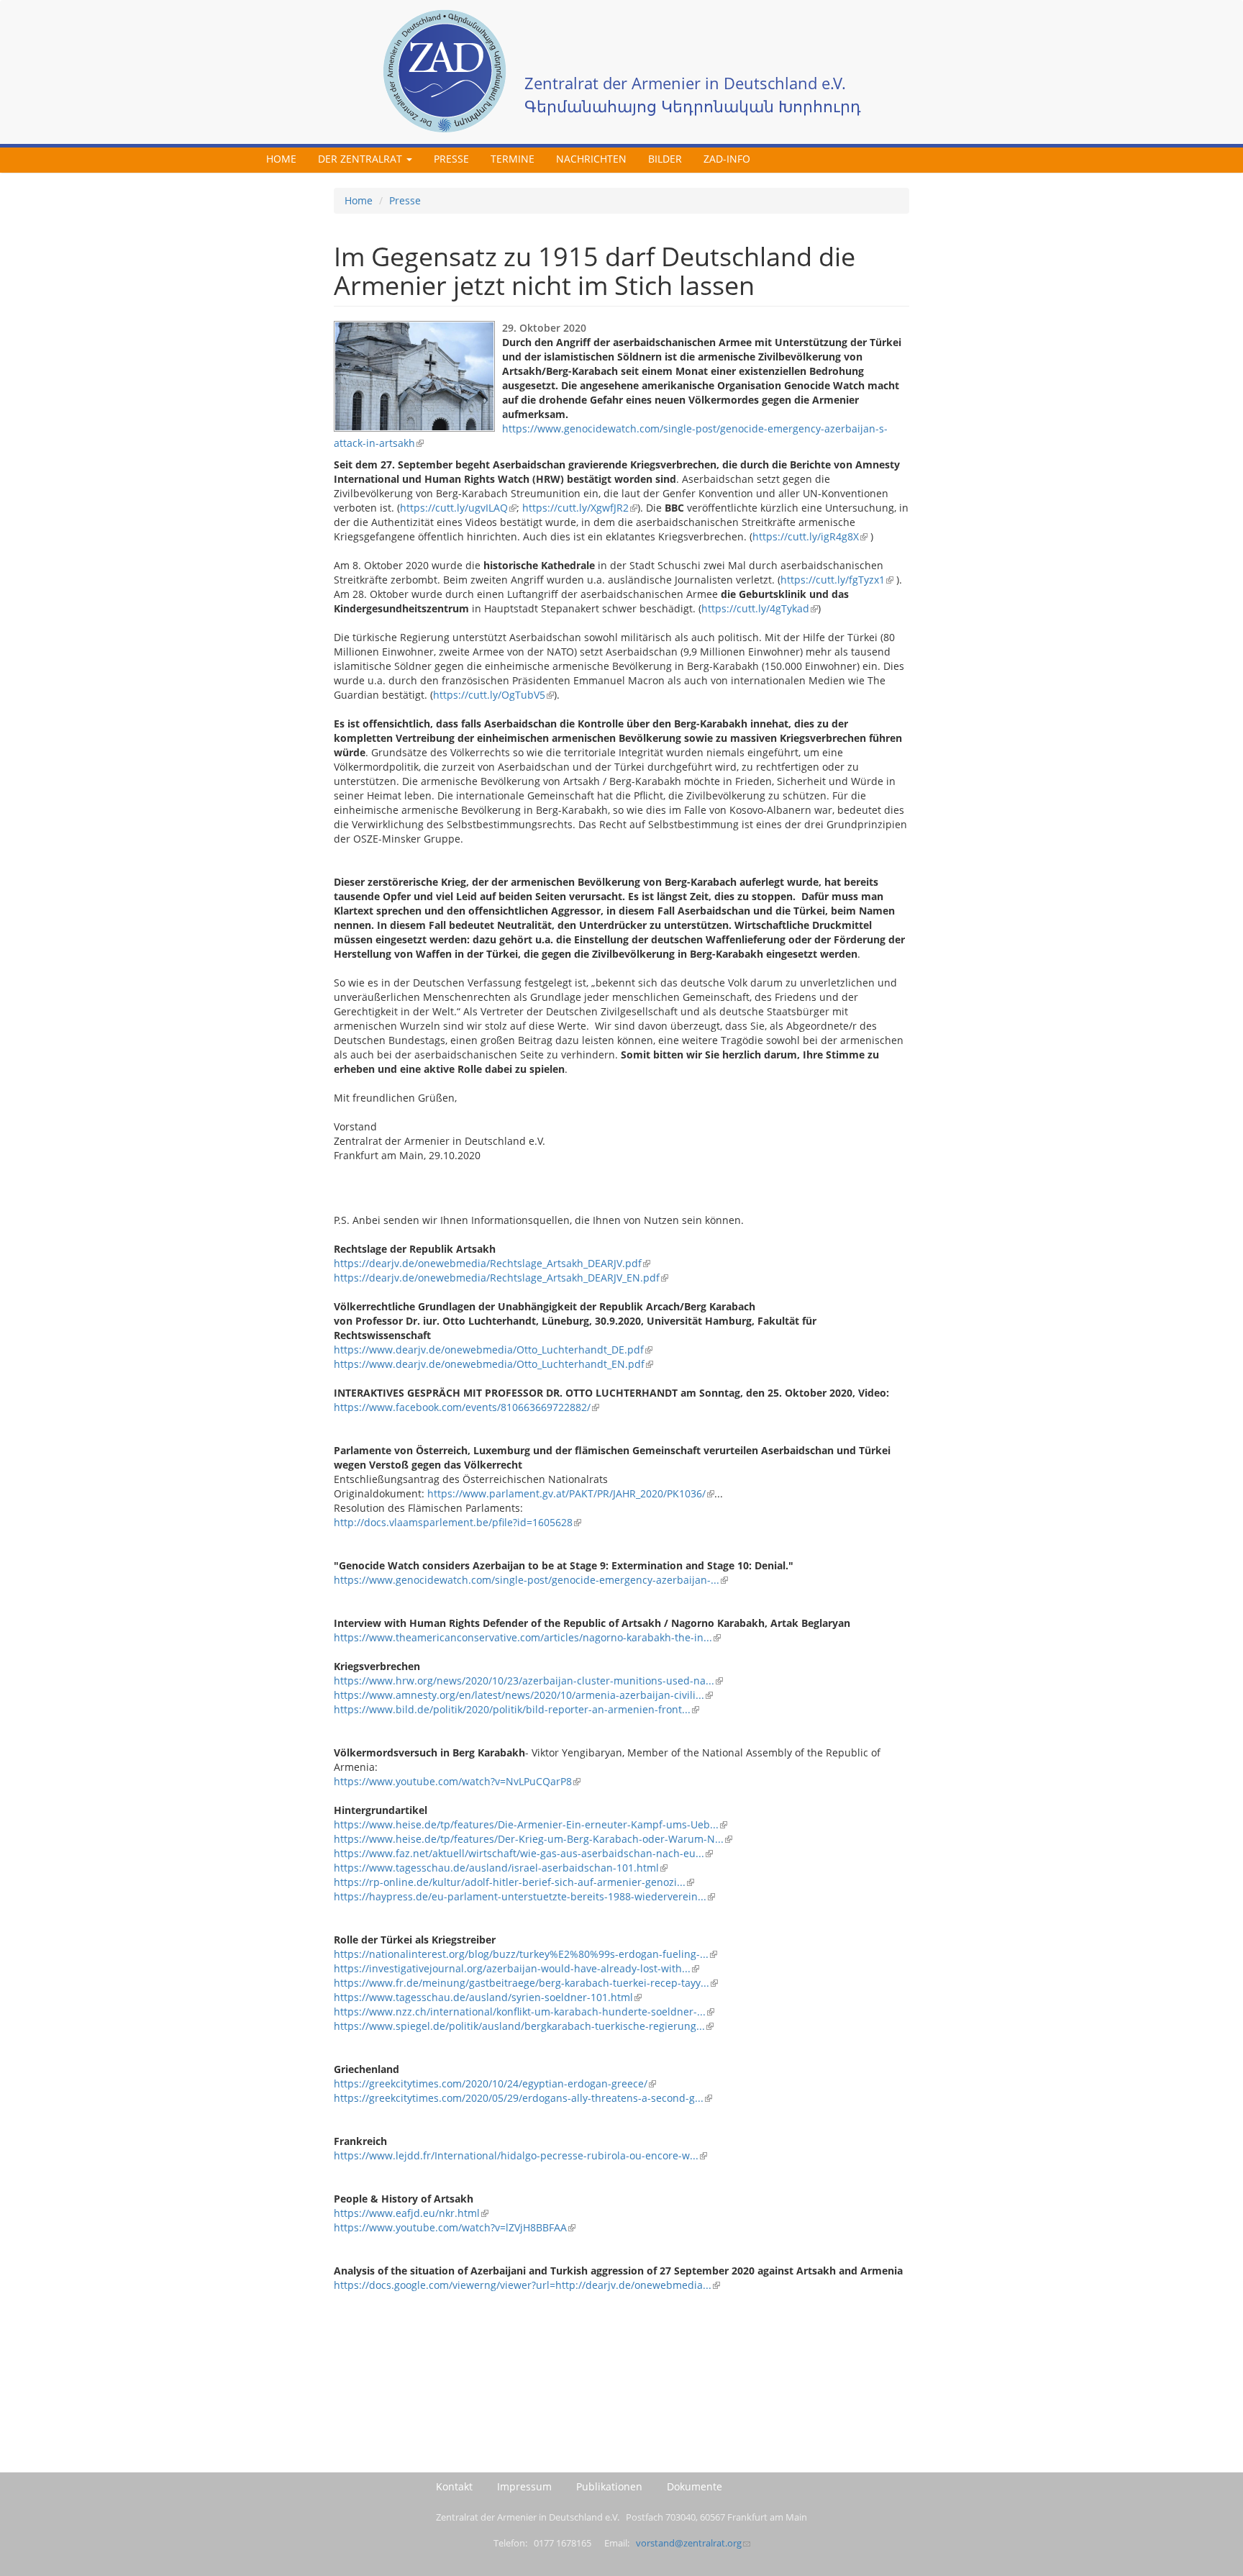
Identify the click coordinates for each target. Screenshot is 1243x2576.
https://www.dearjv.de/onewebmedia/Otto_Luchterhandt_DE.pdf (489, 1350)
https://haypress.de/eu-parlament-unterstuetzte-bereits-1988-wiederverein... (520, 1896)
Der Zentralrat (361, 159)
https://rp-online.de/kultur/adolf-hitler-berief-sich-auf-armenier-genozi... (510, 1882)
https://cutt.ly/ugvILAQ (454, 508)
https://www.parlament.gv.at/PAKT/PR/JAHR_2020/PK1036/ (566, 1493)
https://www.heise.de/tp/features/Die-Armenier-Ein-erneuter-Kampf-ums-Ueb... (526, 1824)
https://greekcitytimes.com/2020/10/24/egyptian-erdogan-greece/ (491, 2083)
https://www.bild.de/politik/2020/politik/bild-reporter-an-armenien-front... (512, 1709)
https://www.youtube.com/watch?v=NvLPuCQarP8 (453, 1781)
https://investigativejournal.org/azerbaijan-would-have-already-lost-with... (512, 1968)
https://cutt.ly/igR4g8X (806, 536)
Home (281, 159)
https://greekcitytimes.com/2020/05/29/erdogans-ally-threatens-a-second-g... (519, 2098)
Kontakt (454, 2486)
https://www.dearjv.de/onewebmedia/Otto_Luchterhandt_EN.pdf (489, 1364)
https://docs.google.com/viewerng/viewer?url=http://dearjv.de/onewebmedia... (523, 2285)
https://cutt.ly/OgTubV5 (489, 695)
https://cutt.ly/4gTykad (755, 608)
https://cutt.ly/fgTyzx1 (833, 580)
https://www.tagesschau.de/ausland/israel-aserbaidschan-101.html (496, 1868)
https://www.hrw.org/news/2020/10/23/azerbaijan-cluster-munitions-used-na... (524, 1681)
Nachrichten (591, 159)
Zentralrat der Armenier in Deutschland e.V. (685, 83)
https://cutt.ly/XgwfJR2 (575, 508)
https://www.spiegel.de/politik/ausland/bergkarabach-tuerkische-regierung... (519, 2026)
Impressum (524, 2486)
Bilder (665, 159)
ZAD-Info (727, 159)
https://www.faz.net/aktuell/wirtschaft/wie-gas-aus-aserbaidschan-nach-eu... (519, 1853)
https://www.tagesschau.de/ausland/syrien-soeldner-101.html (483, 1997)
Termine (513, 159)
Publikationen (609, 2486)
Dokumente (695, 2486)
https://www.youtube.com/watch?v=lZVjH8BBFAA (450, 2227)
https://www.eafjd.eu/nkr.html (407, 2213)
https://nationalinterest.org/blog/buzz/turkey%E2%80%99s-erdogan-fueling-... (521, 1954)
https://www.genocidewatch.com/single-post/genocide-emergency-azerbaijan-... (527, 1580)
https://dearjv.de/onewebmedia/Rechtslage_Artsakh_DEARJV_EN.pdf (497, 1278)
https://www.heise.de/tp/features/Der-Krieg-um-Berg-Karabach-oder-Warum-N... (529, 1839)
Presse (451, 159)
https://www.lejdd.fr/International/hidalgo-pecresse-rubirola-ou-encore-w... (516, 2155)
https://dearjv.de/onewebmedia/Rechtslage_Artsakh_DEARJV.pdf (488, 1263)
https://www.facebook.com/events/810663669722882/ (462, 1407)
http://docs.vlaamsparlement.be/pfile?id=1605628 (453, 1522)
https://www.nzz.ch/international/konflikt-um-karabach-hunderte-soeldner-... (520, 2012)
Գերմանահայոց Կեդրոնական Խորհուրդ (693, 106)
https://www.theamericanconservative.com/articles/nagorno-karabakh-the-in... (523, 1637)
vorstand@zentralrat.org (689, 2543)
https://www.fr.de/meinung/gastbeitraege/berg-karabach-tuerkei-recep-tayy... (522, 1983)
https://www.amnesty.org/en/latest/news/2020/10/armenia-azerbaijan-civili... (519, 1695)
